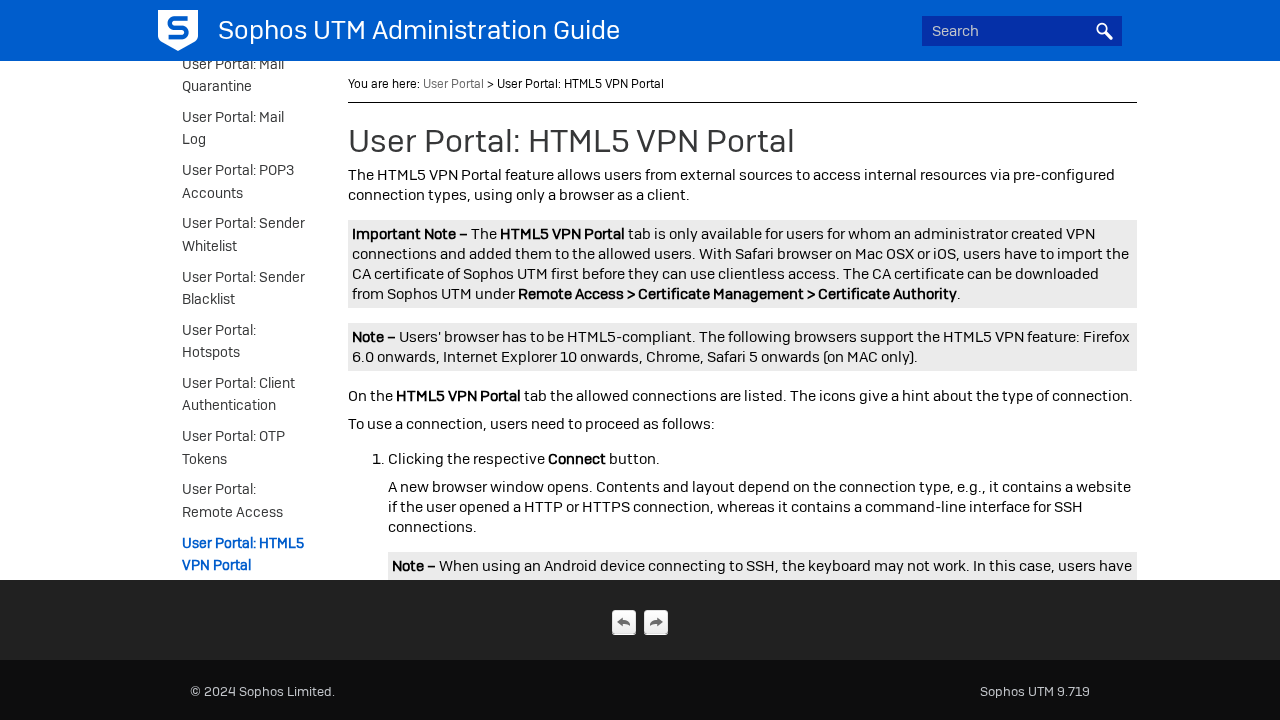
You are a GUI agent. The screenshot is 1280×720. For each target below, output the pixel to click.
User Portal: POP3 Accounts (238, 181)
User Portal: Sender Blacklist (243, 288)
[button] (1104, 31)
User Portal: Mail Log (233, 128)
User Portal (453, 84)
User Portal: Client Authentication (238, 394)
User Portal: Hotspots (219, 341)
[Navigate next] (656, 622)
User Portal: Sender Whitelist (243, 234)
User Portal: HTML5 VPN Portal (243, 554)
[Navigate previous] (624, 622)
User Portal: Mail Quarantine (233, 75)
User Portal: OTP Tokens (233, 447)
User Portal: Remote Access (232, 500)
